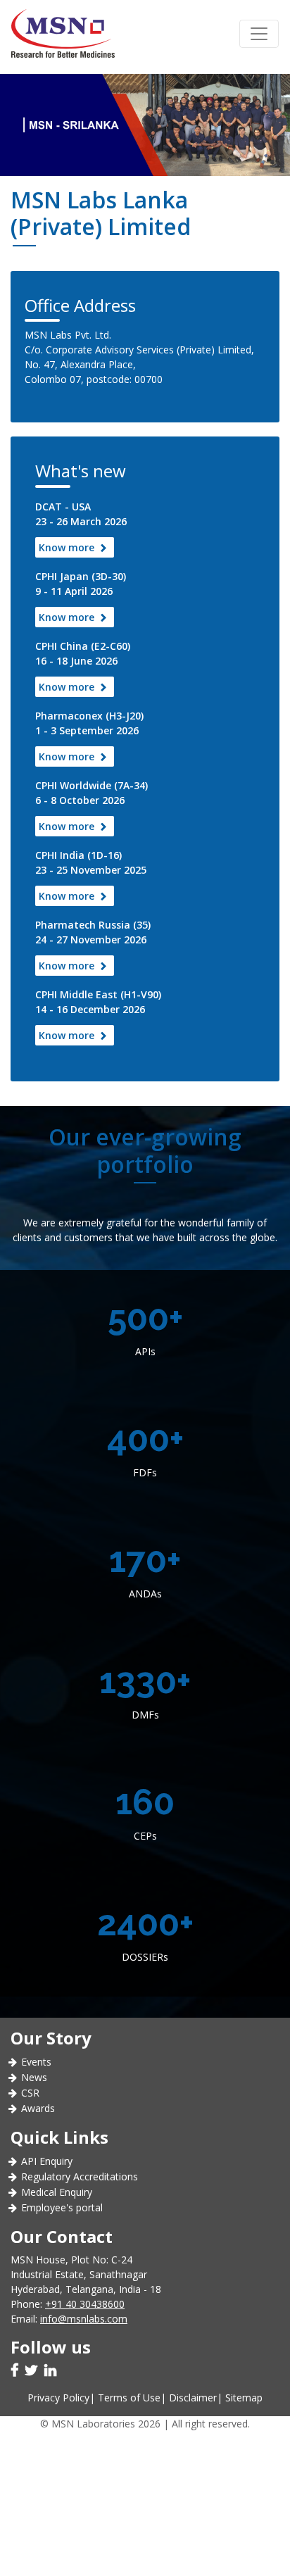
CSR (30, 2093)
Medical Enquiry (57, 2192)
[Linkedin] (52, 2371)
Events (36, 2062)
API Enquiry (47, 2161)
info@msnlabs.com (84, 2319)
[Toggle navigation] (259, 34)
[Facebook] (16, 2371)
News (34, 2077)
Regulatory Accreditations (80, 2176)
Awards (38, 2108)
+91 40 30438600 (85, 2304)
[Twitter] (33, 2371)
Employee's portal (62, 2207)
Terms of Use (129, 2398)
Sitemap (244, 2398)
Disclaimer (193, 2398)
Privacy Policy (58, 2398)
